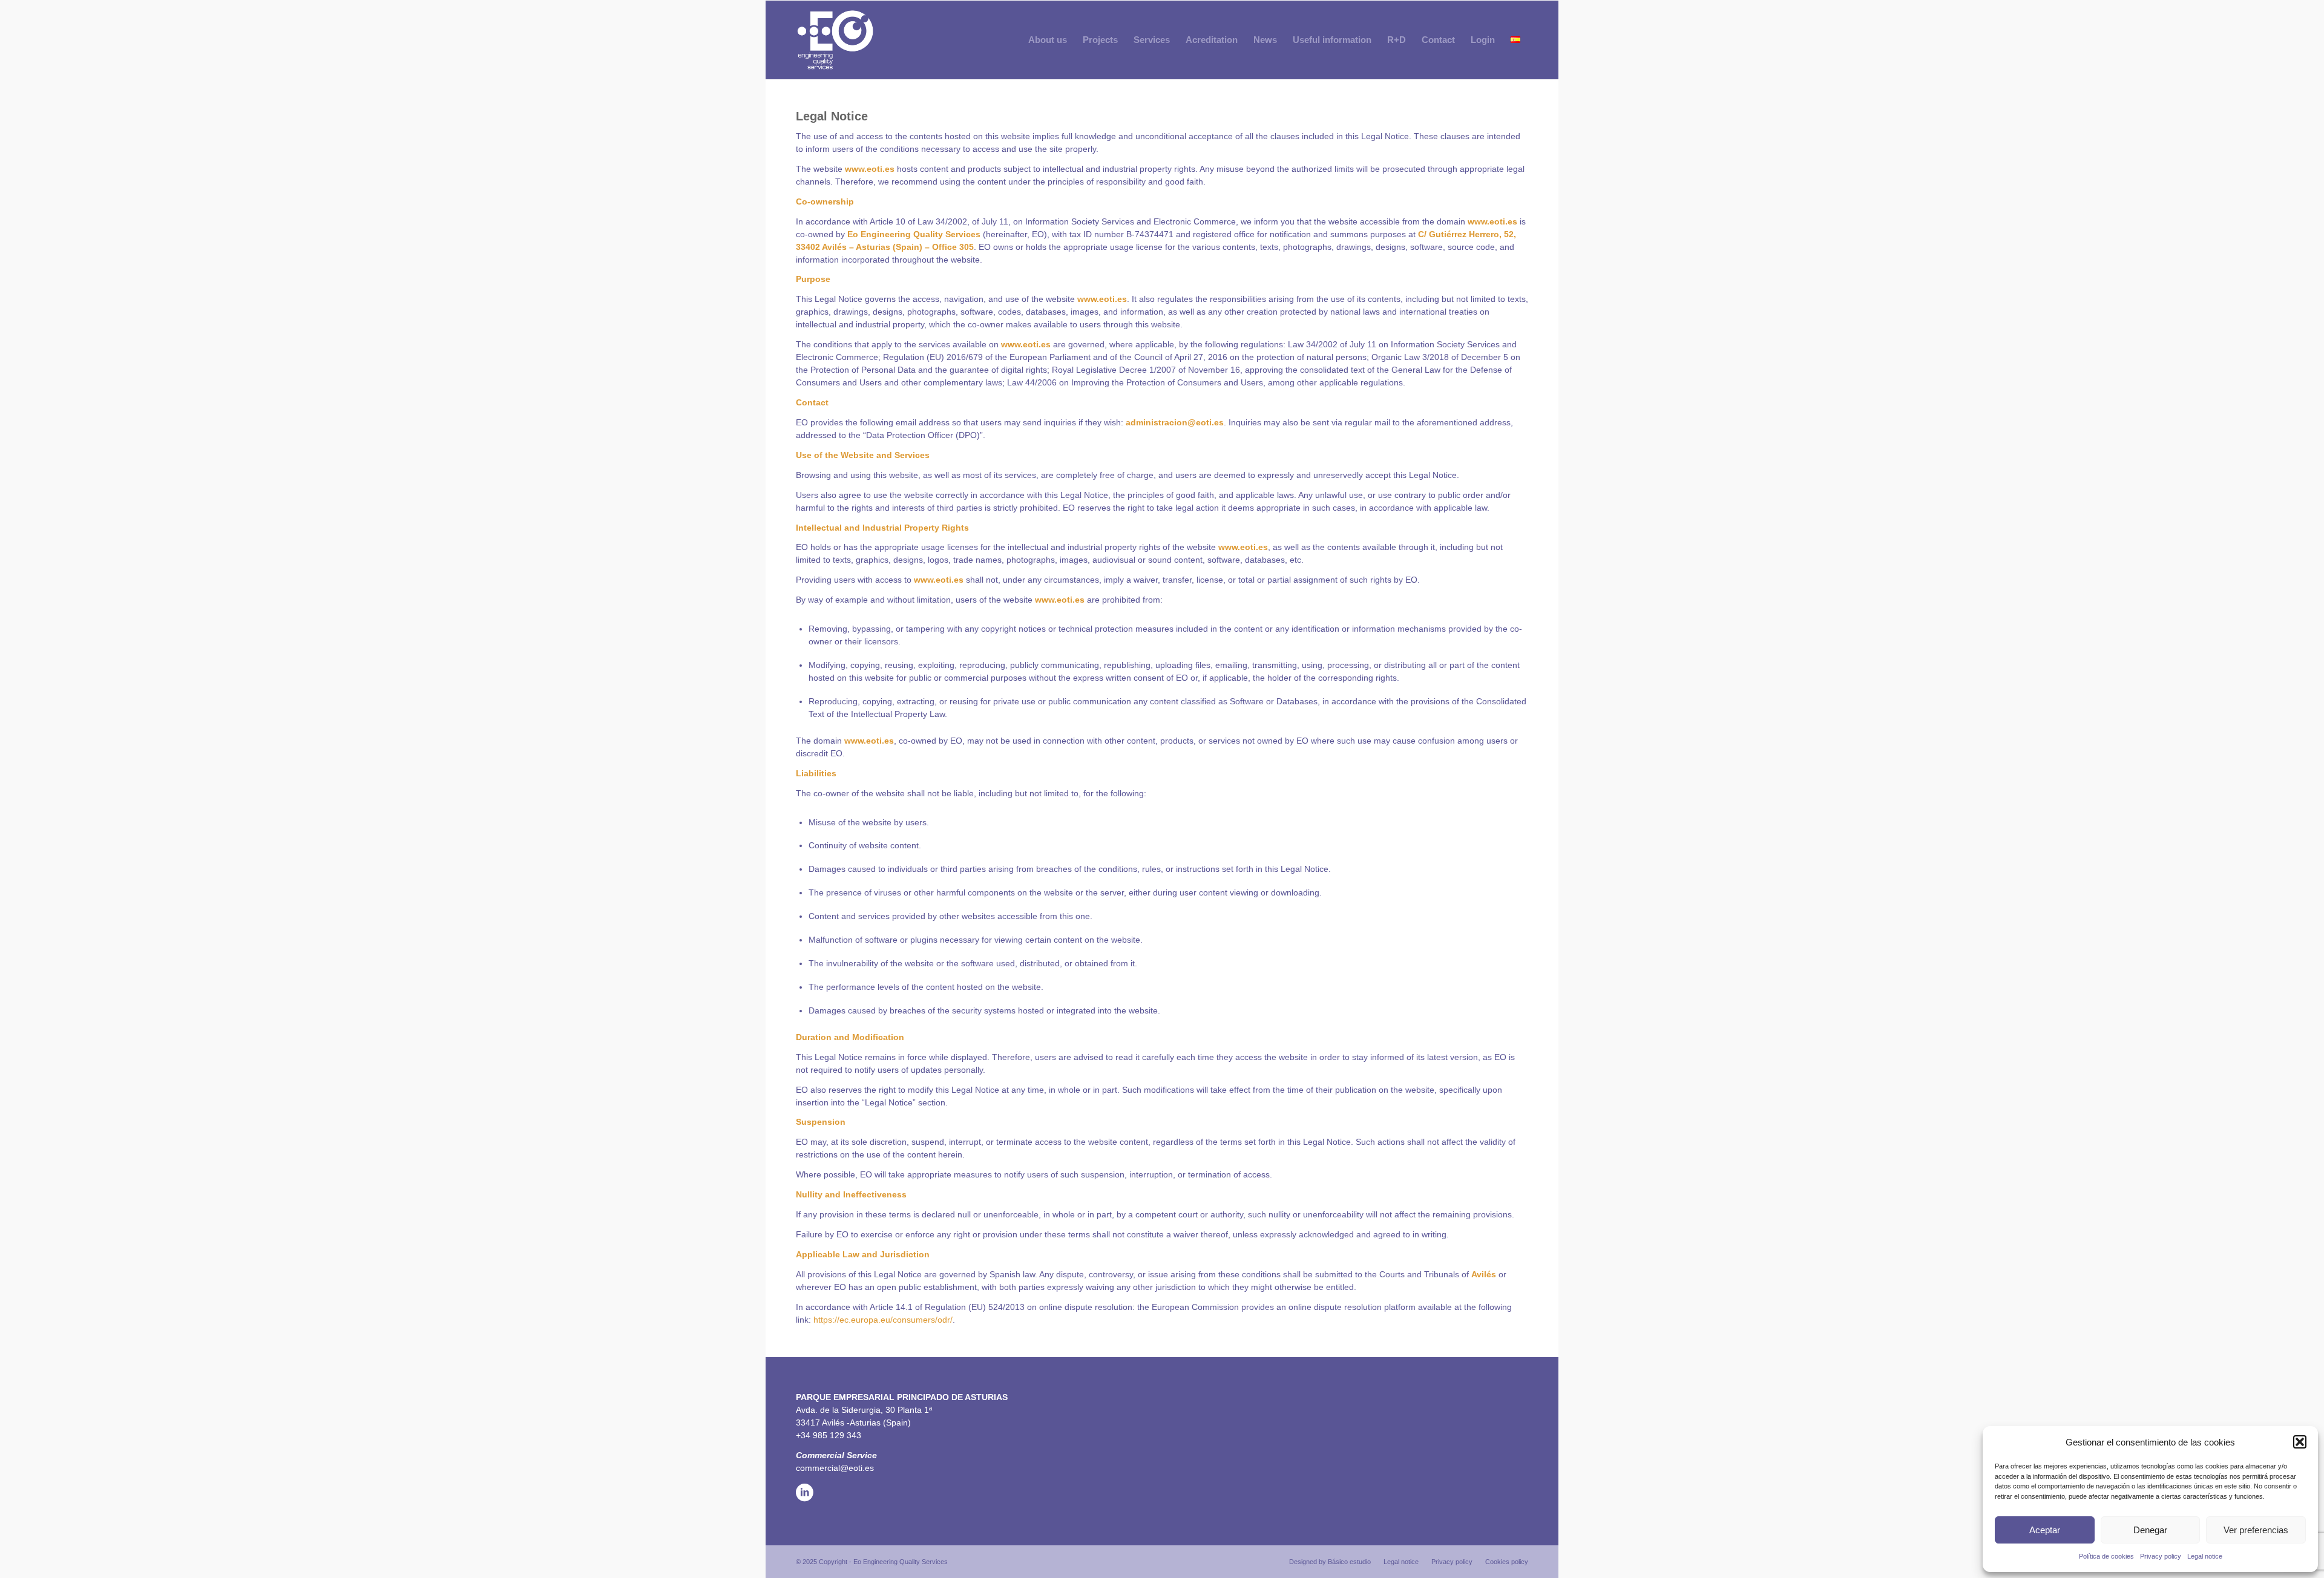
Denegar (2150, 1530)
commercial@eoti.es (835, 1468)
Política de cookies (2106, 1556)
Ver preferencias (2256, 1530)
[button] (2300, 1442)
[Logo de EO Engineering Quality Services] (835, 40)
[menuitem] (1048, 40)
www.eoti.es (870, 169)
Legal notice (2205, 1556)
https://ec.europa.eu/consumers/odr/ (883, 1320)
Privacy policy (2161, 1556)
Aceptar (2045, 1530)
